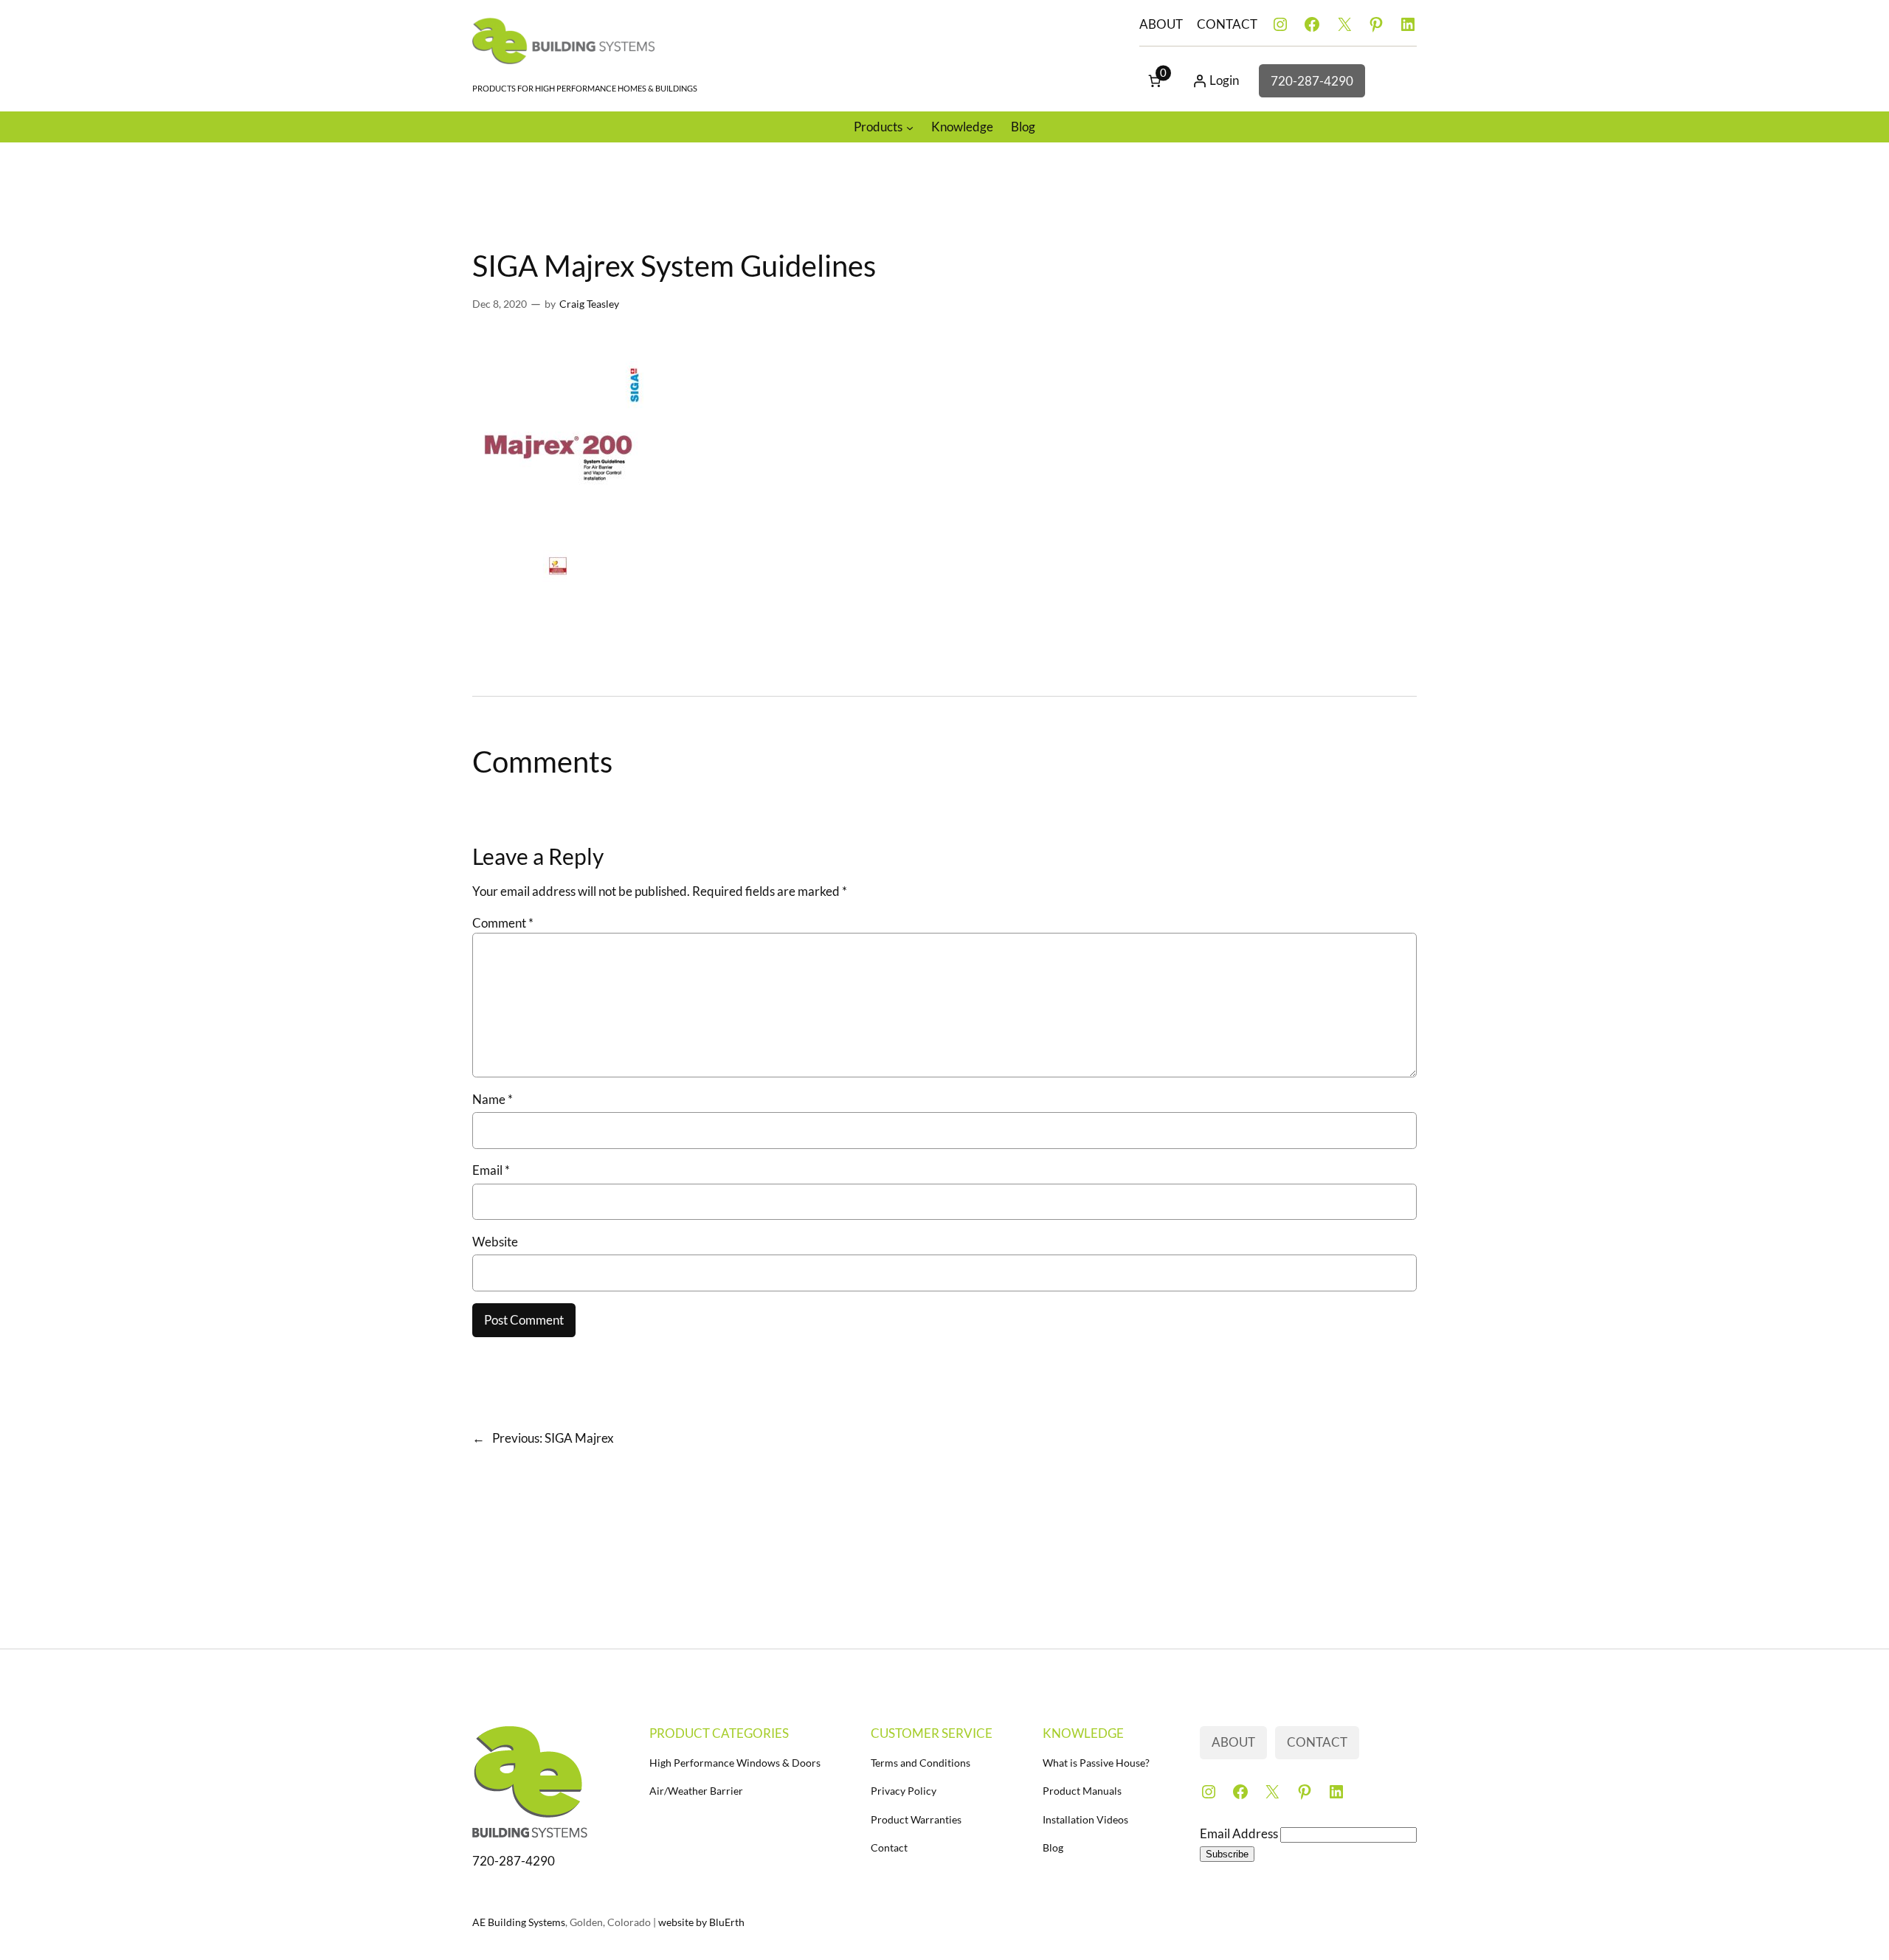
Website (495, 1242)
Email (491, 1170)
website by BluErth (701, 1922)
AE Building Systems (519, 1922)
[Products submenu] (910, 127)
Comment (503, 923)
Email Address (1240, 1833)
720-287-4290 (1312, 81)
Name (493, 1099)
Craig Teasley (589, 304)
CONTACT (1227, 24)
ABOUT (1161, 24)
